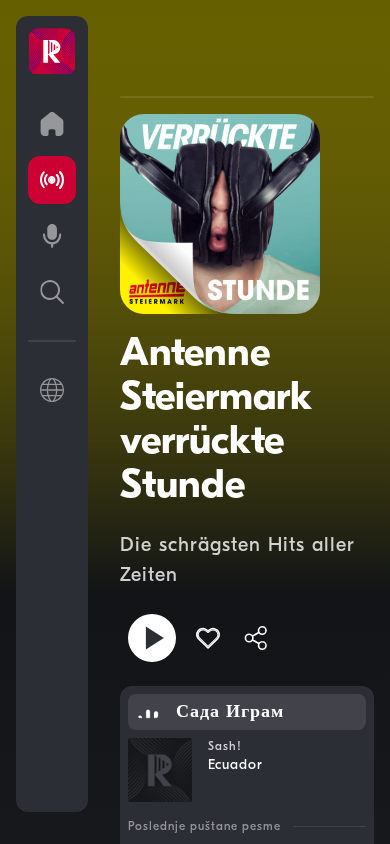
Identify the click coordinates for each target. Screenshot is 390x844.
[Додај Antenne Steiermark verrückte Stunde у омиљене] (208, 638)
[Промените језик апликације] (52, 390)
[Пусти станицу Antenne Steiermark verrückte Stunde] (152, 638)
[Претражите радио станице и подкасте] (52, 292)
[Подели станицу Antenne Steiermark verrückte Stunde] (256, 638)
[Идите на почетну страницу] (52, 124)
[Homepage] (52, 52)
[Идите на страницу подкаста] (52, 236)
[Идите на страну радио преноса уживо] (52, 180)
